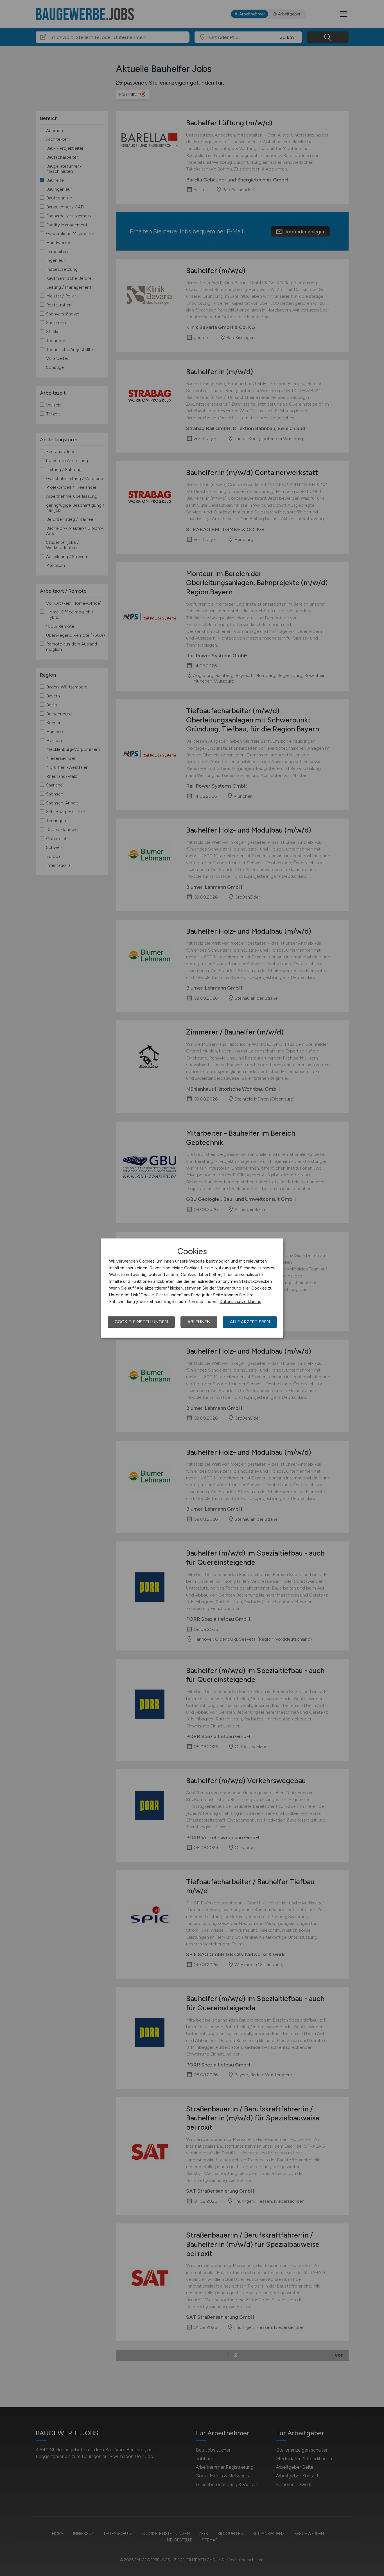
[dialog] (192, 1288)
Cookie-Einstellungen (141, 1322)
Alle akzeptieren (250, 1322)
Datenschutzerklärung (240, 1302)
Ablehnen (199, 1322)
